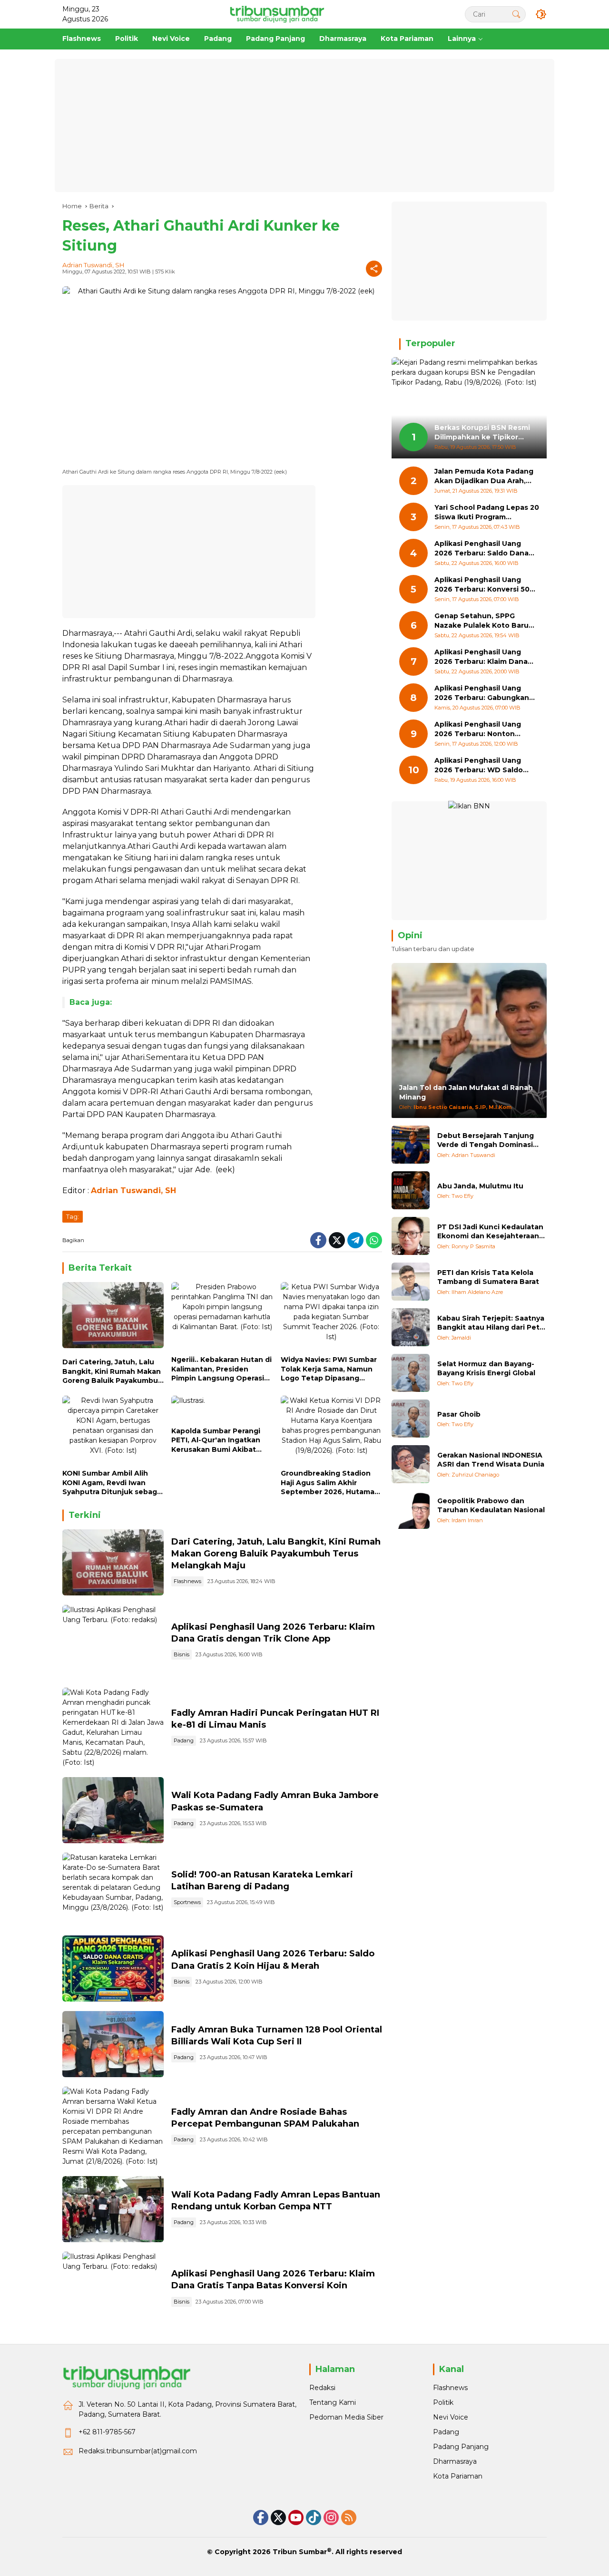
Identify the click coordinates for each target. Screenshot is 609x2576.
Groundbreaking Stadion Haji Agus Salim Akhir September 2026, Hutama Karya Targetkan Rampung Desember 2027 (329, 1483)
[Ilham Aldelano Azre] (411, 1282)
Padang (184, 1740)
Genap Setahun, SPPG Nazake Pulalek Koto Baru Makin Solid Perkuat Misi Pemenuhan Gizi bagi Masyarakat (481, 621)
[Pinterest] (296, 2518)
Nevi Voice (451, 2417)
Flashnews (187, 1581)
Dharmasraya (455, 2461)
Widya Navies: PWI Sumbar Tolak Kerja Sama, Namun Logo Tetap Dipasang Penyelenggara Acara (329, 1369)
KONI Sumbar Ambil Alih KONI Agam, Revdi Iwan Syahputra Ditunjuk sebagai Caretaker (113, 1483)
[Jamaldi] (411, 1327)
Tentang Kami (333, 2402)
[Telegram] (355, 1240)
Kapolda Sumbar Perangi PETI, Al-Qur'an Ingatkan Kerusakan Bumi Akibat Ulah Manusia (216, 1441)
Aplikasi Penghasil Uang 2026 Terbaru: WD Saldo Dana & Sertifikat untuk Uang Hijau (479, 765)
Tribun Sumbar (300, 2552)
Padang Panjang (461, 2447)
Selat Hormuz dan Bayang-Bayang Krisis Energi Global (486, 1368)
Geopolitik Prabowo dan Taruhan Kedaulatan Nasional (491, 1505)
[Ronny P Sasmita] (411, 1236)
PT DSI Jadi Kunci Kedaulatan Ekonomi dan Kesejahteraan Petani (490, 1231)
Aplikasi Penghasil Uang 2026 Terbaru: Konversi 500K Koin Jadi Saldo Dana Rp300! (487, 585)
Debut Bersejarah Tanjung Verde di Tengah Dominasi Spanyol (486, 1140)
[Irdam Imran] (411, 1510)
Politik (443, 2402)
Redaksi (322, 2388)
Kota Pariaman (458, 2476)
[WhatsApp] (374, 1240)
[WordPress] (314, 2518)
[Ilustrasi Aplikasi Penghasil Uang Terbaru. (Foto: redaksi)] (113, 1642)
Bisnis (182, 1654)
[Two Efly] (411, 1190)
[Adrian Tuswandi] (411, 1145)
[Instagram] (331, 2518)
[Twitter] (337, 1240)
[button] (516, 14)
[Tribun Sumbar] (277, 14)
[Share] (374, 269)
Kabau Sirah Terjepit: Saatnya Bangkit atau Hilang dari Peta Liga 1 (491, 1323)
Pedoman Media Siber (346, 2417)
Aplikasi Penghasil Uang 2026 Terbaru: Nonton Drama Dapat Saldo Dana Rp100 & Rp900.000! (480, 729)
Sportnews (187, 1902)
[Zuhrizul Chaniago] (411, 1464)
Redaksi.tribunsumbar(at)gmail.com (138, 2451)
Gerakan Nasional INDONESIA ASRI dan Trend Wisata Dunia (491, 1459)
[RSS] (349, 2518)
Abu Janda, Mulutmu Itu (480, 1186)
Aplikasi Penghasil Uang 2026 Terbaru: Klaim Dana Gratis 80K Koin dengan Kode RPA (481, 657)
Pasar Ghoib (459, 1414)
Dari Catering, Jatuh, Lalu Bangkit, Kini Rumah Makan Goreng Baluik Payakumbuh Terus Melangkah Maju (113, 1372)
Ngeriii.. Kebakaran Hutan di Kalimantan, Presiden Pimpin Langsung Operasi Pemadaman (221, 1369)
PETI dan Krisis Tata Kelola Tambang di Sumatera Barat (488, 1277)
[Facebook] (318, 1240)
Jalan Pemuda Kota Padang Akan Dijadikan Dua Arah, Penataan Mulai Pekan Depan (484, 476)
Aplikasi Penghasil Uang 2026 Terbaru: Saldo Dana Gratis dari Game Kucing (481, 549)
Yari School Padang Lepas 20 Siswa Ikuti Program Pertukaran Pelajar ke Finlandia (487, 512)
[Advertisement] (304, 126)
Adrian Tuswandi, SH (93, 265)
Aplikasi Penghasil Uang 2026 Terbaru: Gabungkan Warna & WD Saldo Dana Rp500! (482, 693)
